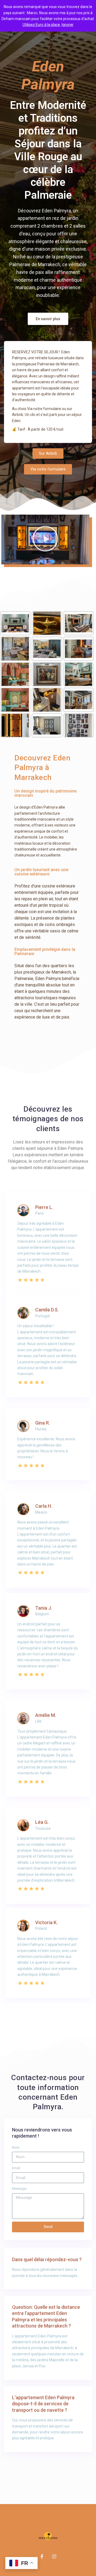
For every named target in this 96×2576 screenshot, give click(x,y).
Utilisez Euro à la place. (42, 25)
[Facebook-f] (42, 2556)
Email (16, 2168)
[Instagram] (54, 2556)
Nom (16, 2147)
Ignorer (68, 25)
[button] (48, 319)
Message (19, 2189)
